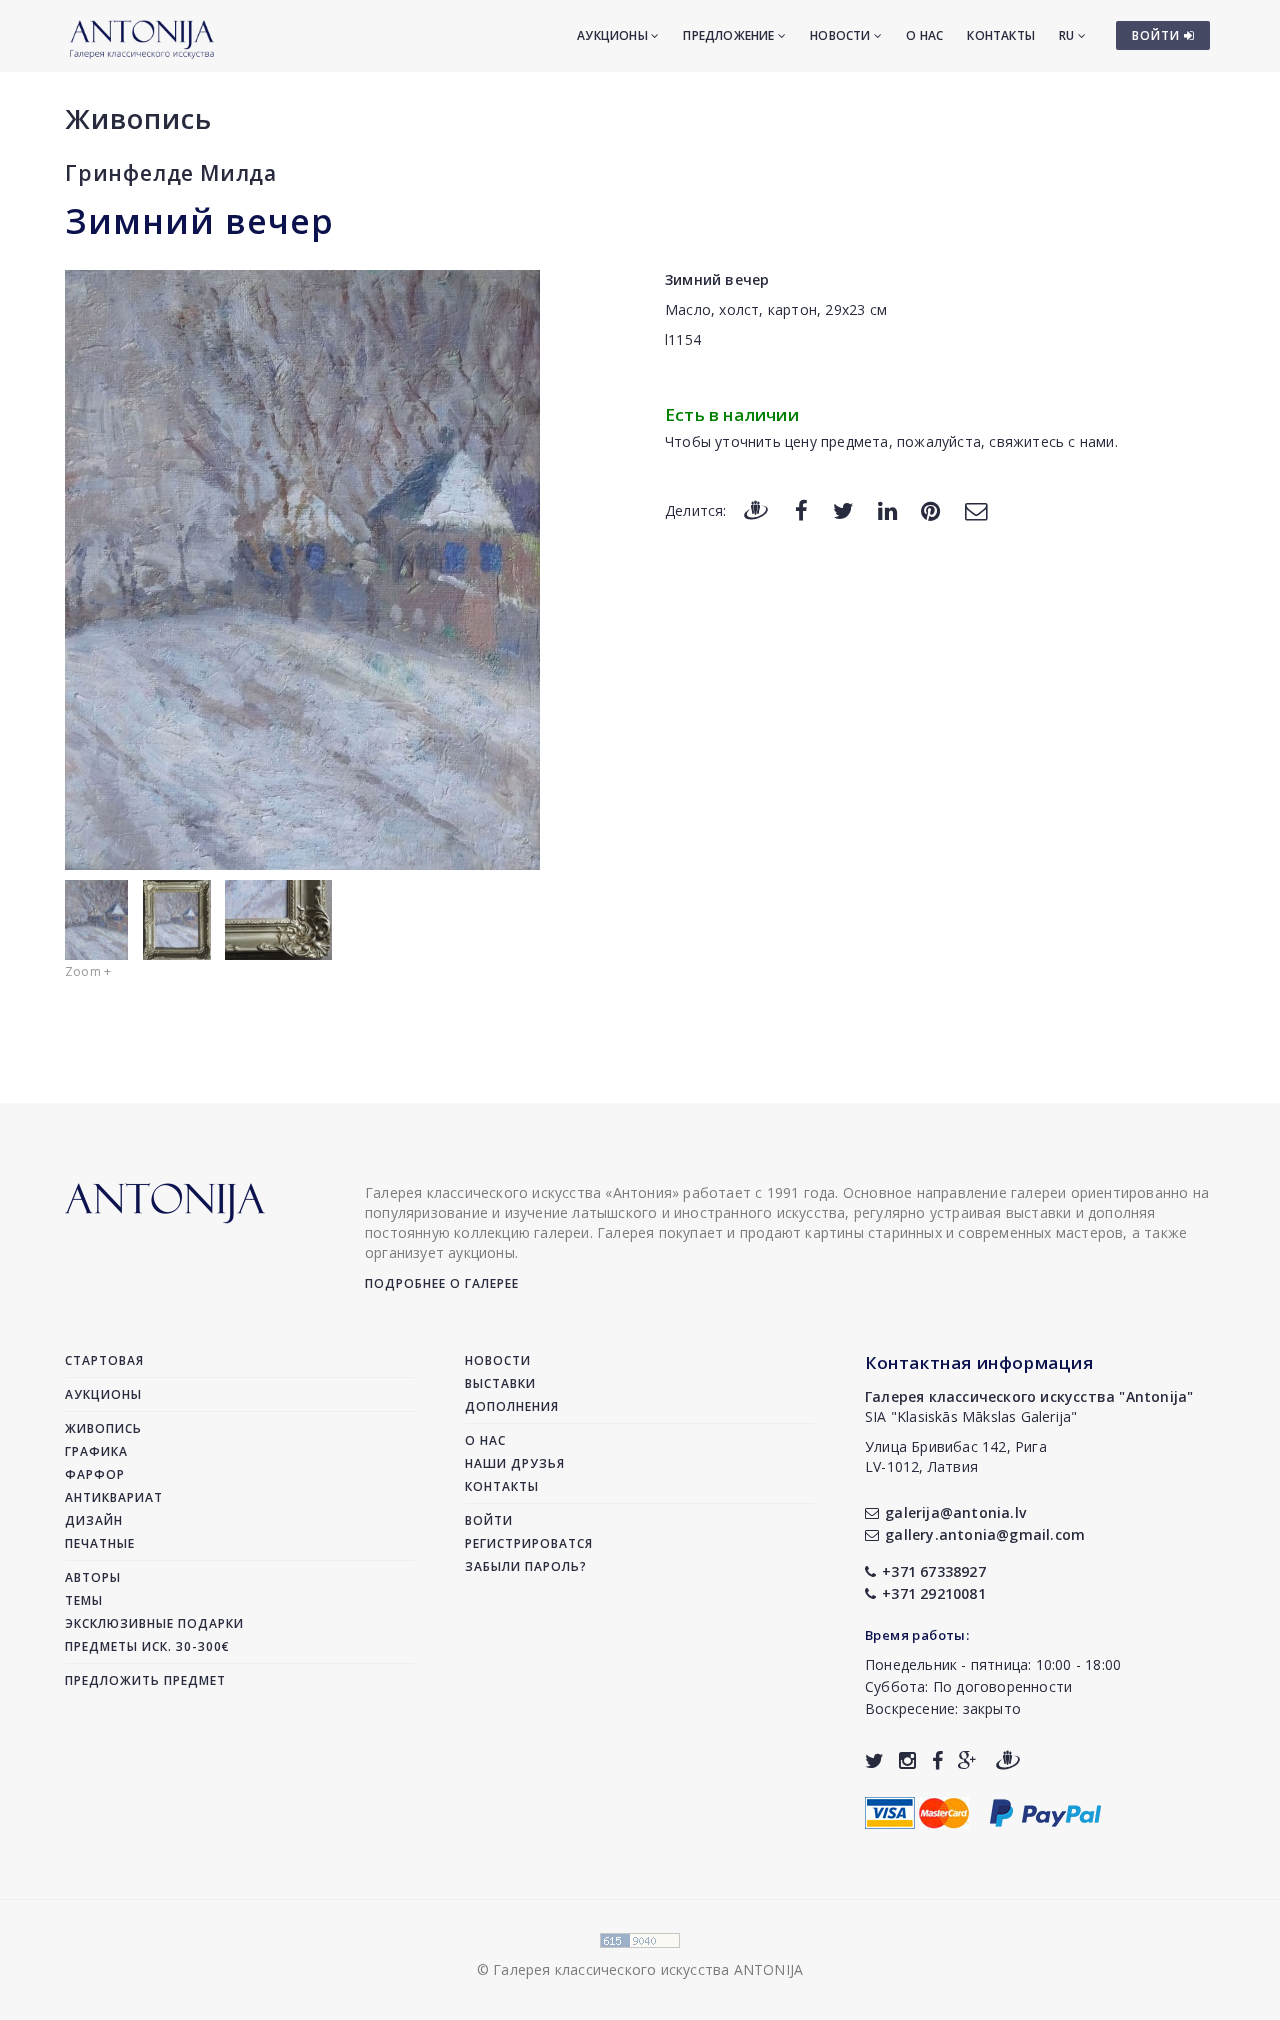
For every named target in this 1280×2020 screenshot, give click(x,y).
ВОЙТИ (1158, 35)
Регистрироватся (529, 1543)
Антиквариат (114, 1497)
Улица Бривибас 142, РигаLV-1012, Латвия (956, 1456)
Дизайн (94, 1520)
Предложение (730, 35)
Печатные (100, 1543)
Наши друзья (515, 1463)
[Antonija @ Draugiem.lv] (1008, 1760)
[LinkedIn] (887, 509)
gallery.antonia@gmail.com (985, 1534)
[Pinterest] (930, 509)
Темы (84, 1600)
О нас (924, 35)
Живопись (138, 118)
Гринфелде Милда (171, 173)
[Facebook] (801, 509)
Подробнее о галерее (442, 1283)
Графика (96, 1451)
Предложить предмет (145, 1680)
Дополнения (512, 1406)
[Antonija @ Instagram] (907, 1760)
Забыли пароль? (526, 1566)
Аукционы (614, 35)
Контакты (1001, 35)
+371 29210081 (934, 1593)
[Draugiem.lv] (756, 509)
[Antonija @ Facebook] (937, 1760)
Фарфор (95, 1474)
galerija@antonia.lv (955, 1512)
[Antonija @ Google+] (967, 1760)
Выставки (500, 1383)
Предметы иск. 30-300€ (147, 1646)
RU (1068, 35)
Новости (842, 35)
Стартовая (104, 1360)
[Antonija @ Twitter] (874, 1760)
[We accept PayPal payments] (1045, 1810)
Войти (489, 1520)
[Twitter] (843, 509)
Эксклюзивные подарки (154, 1623)
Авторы (93, 1577)
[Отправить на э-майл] (976, 509)
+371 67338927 (934, 1571)
